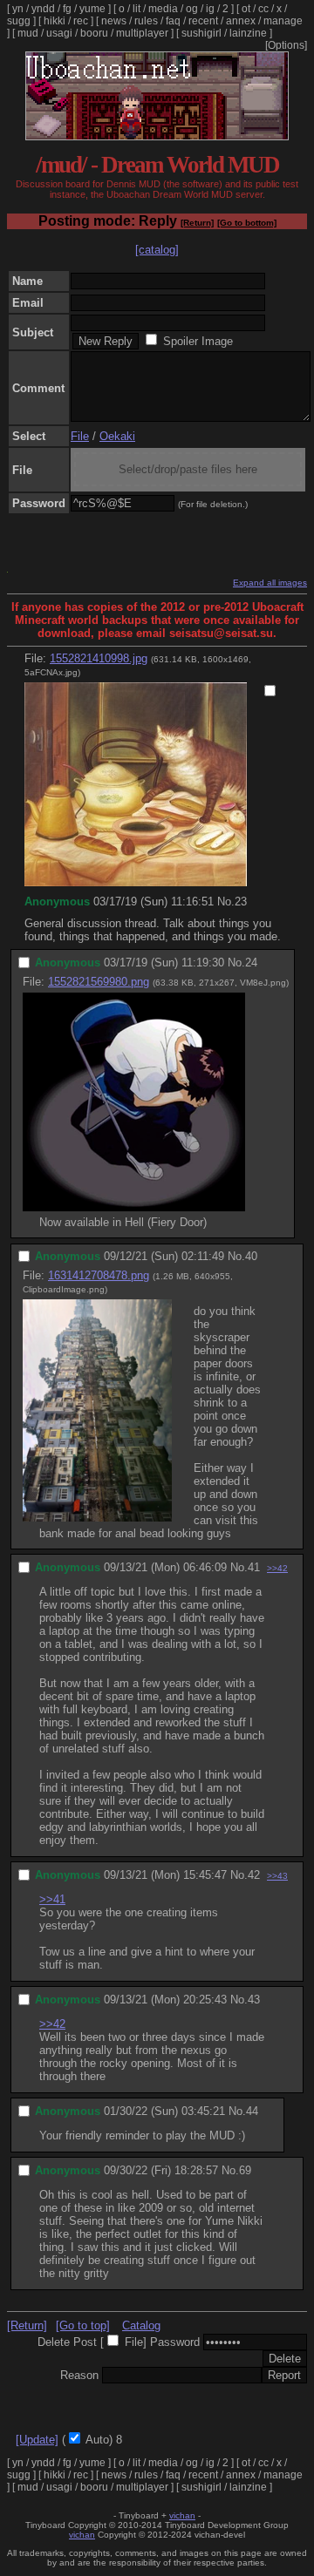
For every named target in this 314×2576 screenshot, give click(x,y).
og (192, 9)
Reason (79, 2375)
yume (92, 9)
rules (146, 21)
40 (251, 1256)
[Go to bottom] (247, 223)
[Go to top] (83, 2325)
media (163, 9)
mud (28, 33)
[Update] (37, 2440)
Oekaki (117, 436)
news (114, 21)
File (80, 436)
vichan (182, 2515)
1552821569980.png (99, 982)
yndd (43, 9)
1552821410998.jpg (99, 658)
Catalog (141, 2325)
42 (254, 1875)
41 (254, 1567)
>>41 (52, 1899)
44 (252, 2111)
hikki (55, 21)
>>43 (277, 1876)
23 (241, 902)
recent (203, 21)
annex (241, 21)
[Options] (286, 45)
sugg (19, 21)
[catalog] (157, 250)
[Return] (197, 223)
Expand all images (270, 583)
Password (175, 2342)
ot (246, 9)
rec (81, 21)
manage (283, 21)
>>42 (277, 1568)
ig (210, 9)
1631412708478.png (99, 1275)
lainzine (248, 33)
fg (67, 9)
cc (263, 9)
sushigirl (201, 33)
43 (254, 2000)
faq (173, 21)
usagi (59, 33)
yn (18, 9)
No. (226, 902)
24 (251, 963)
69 (245, 2170)
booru (94, 33)
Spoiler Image (198, 341)
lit (137, 9)
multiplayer (142, 33)
